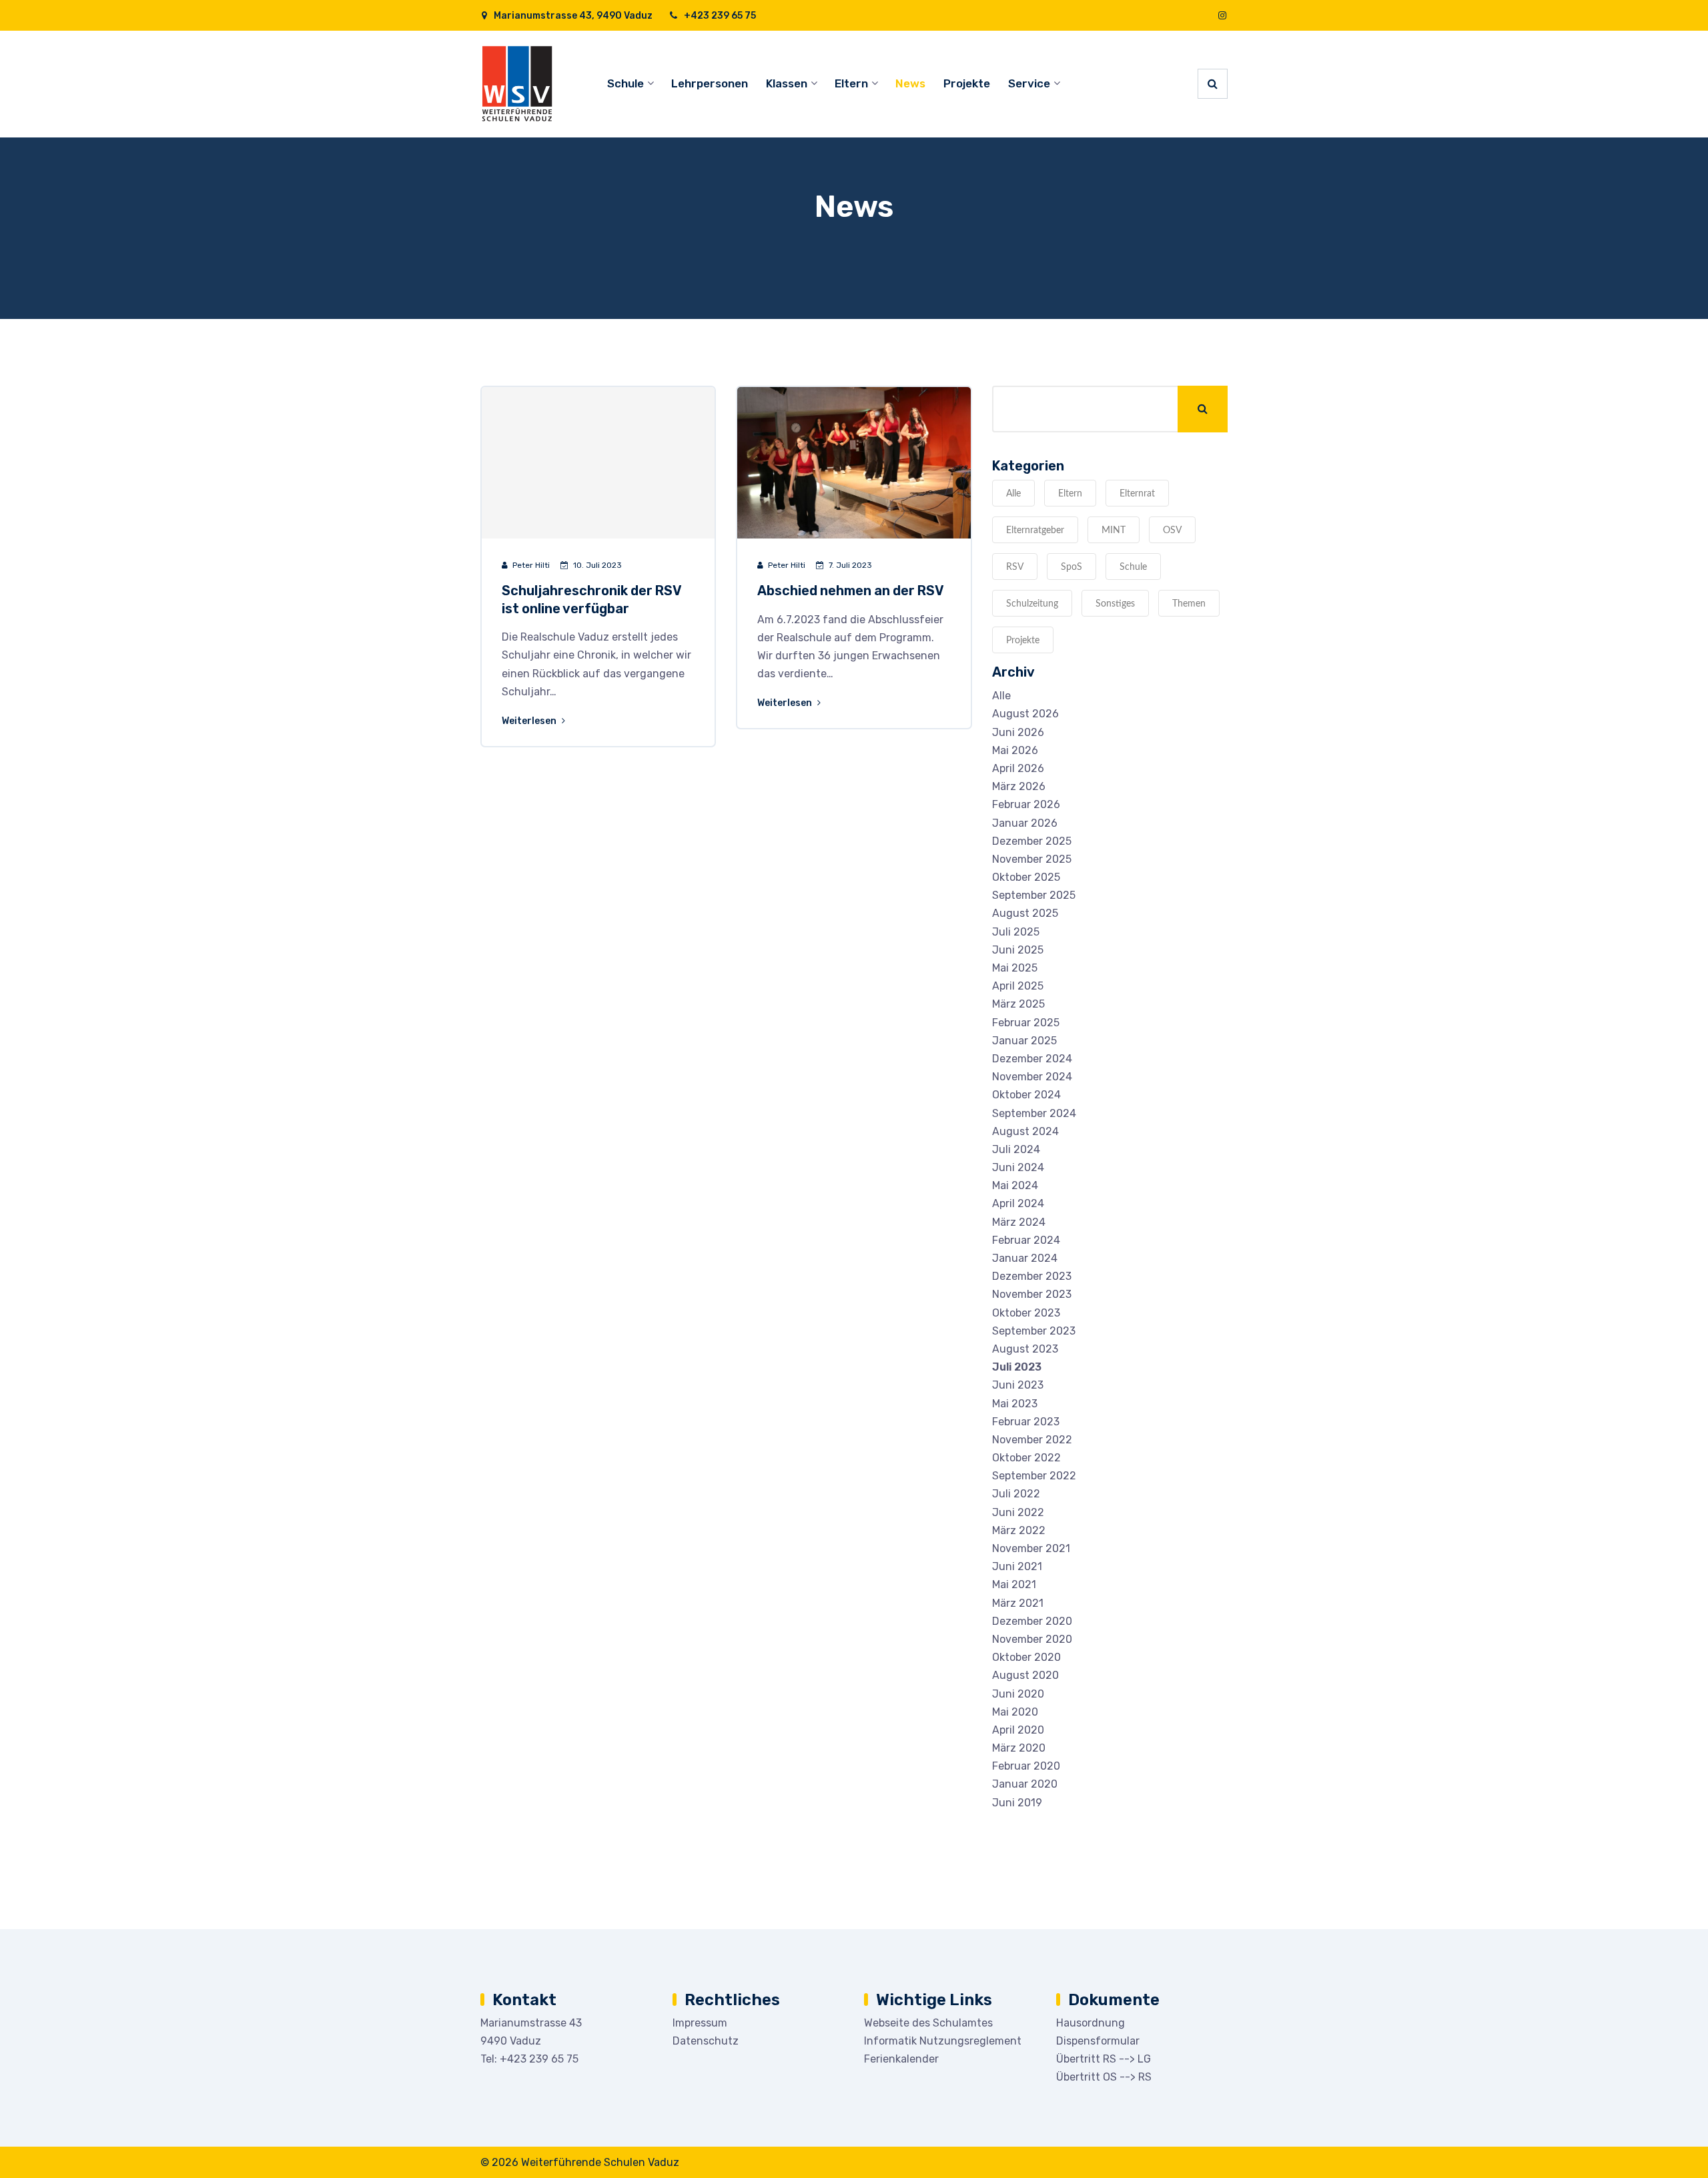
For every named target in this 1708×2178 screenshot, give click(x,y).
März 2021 (1018, 1603)
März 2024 (1019, 1222)
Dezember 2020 (1032, 1621)
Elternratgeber (1035, 530)
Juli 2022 (1016, 1494)
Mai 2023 (1015, 1404)
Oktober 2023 (1026, 1313)
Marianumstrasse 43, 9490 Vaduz (572, 16)
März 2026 (1019, 786)
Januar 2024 (1025, 1258)
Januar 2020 (1025, 1784)
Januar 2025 (1024, 1041)
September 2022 (1034, 1476)
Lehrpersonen (710, 83)
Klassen (787, 83)
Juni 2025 (1018, 950)
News (910, 83)
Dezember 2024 (1032, 1059)
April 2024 (1018, 1203)
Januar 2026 (1025, 823)
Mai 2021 (1014, 1584)
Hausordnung (1091, 2023)
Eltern (851, 83)
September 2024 (1034, 1113)
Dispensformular (1098, 2041)
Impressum (700, 2023)
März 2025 (1018, 1004)
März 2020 (1019, 1748)
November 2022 (1032, 1440)
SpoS (1072, 567)
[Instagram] (1222, 16)
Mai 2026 (1015, 750)
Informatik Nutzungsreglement (943, 2041)
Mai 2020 (1015, 1712)
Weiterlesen (530, 721)
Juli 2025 (1016, 932)
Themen (1189, 604)
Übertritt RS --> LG (1104, 2059)
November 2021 (1031, 1548)
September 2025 (1034, 895)
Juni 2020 (1018, 1694)
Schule (625, 83)
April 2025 (1018, 986)
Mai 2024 (1015, 1185)
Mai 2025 (1015, 968)
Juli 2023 (1017, 1367)
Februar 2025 (1026, 1023)
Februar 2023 (1026, 1422)
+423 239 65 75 (719, 16)
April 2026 (1018, 768)
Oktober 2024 (1026, 1095)
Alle (1013, 494)
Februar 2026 (1026, 804)
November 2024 (1032, 1077)
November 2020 (1032, 1639)
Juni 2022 (1018, 1512)
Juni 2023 (1018, 1385)
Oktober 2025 (1026, 877)
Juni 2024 (1018, 1167)
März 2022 (1019, 1530)
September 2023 (1034, 1331)
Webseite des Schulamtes (928, 2023)
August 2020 (1025, 1675)
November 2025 (1032, 859)
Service (1029, 83)
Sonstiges (1115, 604)
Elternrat (1137, 494)
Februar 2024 (1026, 1240)
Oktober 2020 (1026, 1657)
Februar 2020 (1026, 1766)
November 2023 (1032, 1294)
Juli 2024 (1016, 1149)
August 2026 (1025, 714)
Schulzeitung (1032, 604)
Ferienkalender (901, 2059)
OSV (1172, 530)
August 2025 (1025, 913)
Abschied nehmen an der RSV (851, 591)
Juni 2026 (1018, 732)
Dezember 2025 (1032, 841)
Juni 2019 (1017, 1803)
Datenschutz (706, 2041)
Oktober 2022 (1026, 1458)
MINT (1114, 530)
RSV (1015, 567)
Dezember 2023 (1032, 1276)
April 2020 (1018, 1730)
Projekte (967, 83)
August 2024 (1025, 1131)
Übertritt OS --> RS (1104, 2077)
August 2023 (1025, 1349)
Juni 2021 (1017, 1566)
